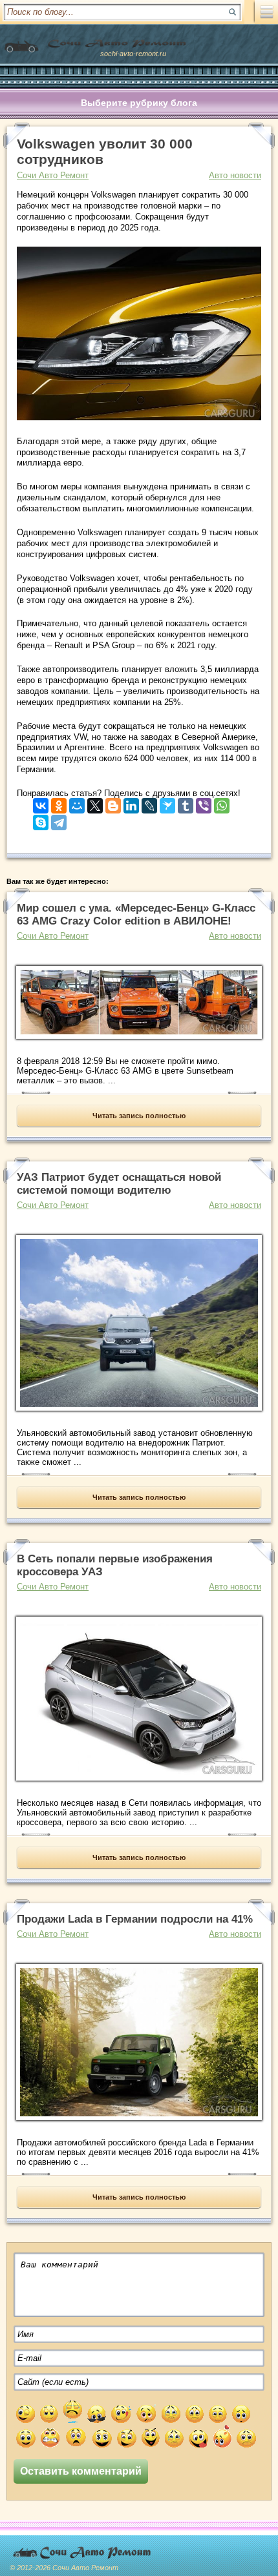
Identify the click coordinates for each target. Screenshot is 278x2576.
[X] (95, 803)
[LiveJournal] (149, 803)
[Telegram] (59, 820)
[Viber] (204, 803)
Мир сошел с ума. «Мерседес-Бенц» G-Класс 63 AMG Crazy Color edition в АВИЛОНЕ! (136, 915)
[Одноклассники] (59, 803)
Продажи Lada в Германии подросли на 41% (135, 1919)
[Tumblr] (186, 803)
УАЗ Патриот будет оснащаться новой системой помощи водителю (119, 1184)
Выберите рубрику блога (139, 103)
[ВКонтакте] (41, 803)
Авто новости (235, 175)
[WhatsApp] (222, 803)
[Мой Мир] (77, 803)
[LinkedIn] (131, 803)
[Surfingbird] (167, 803)
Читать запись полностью (139, 1116)
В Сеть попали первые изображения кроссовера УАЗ (115, 1565)
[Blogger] (113, 803)
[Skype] (41, 820)
